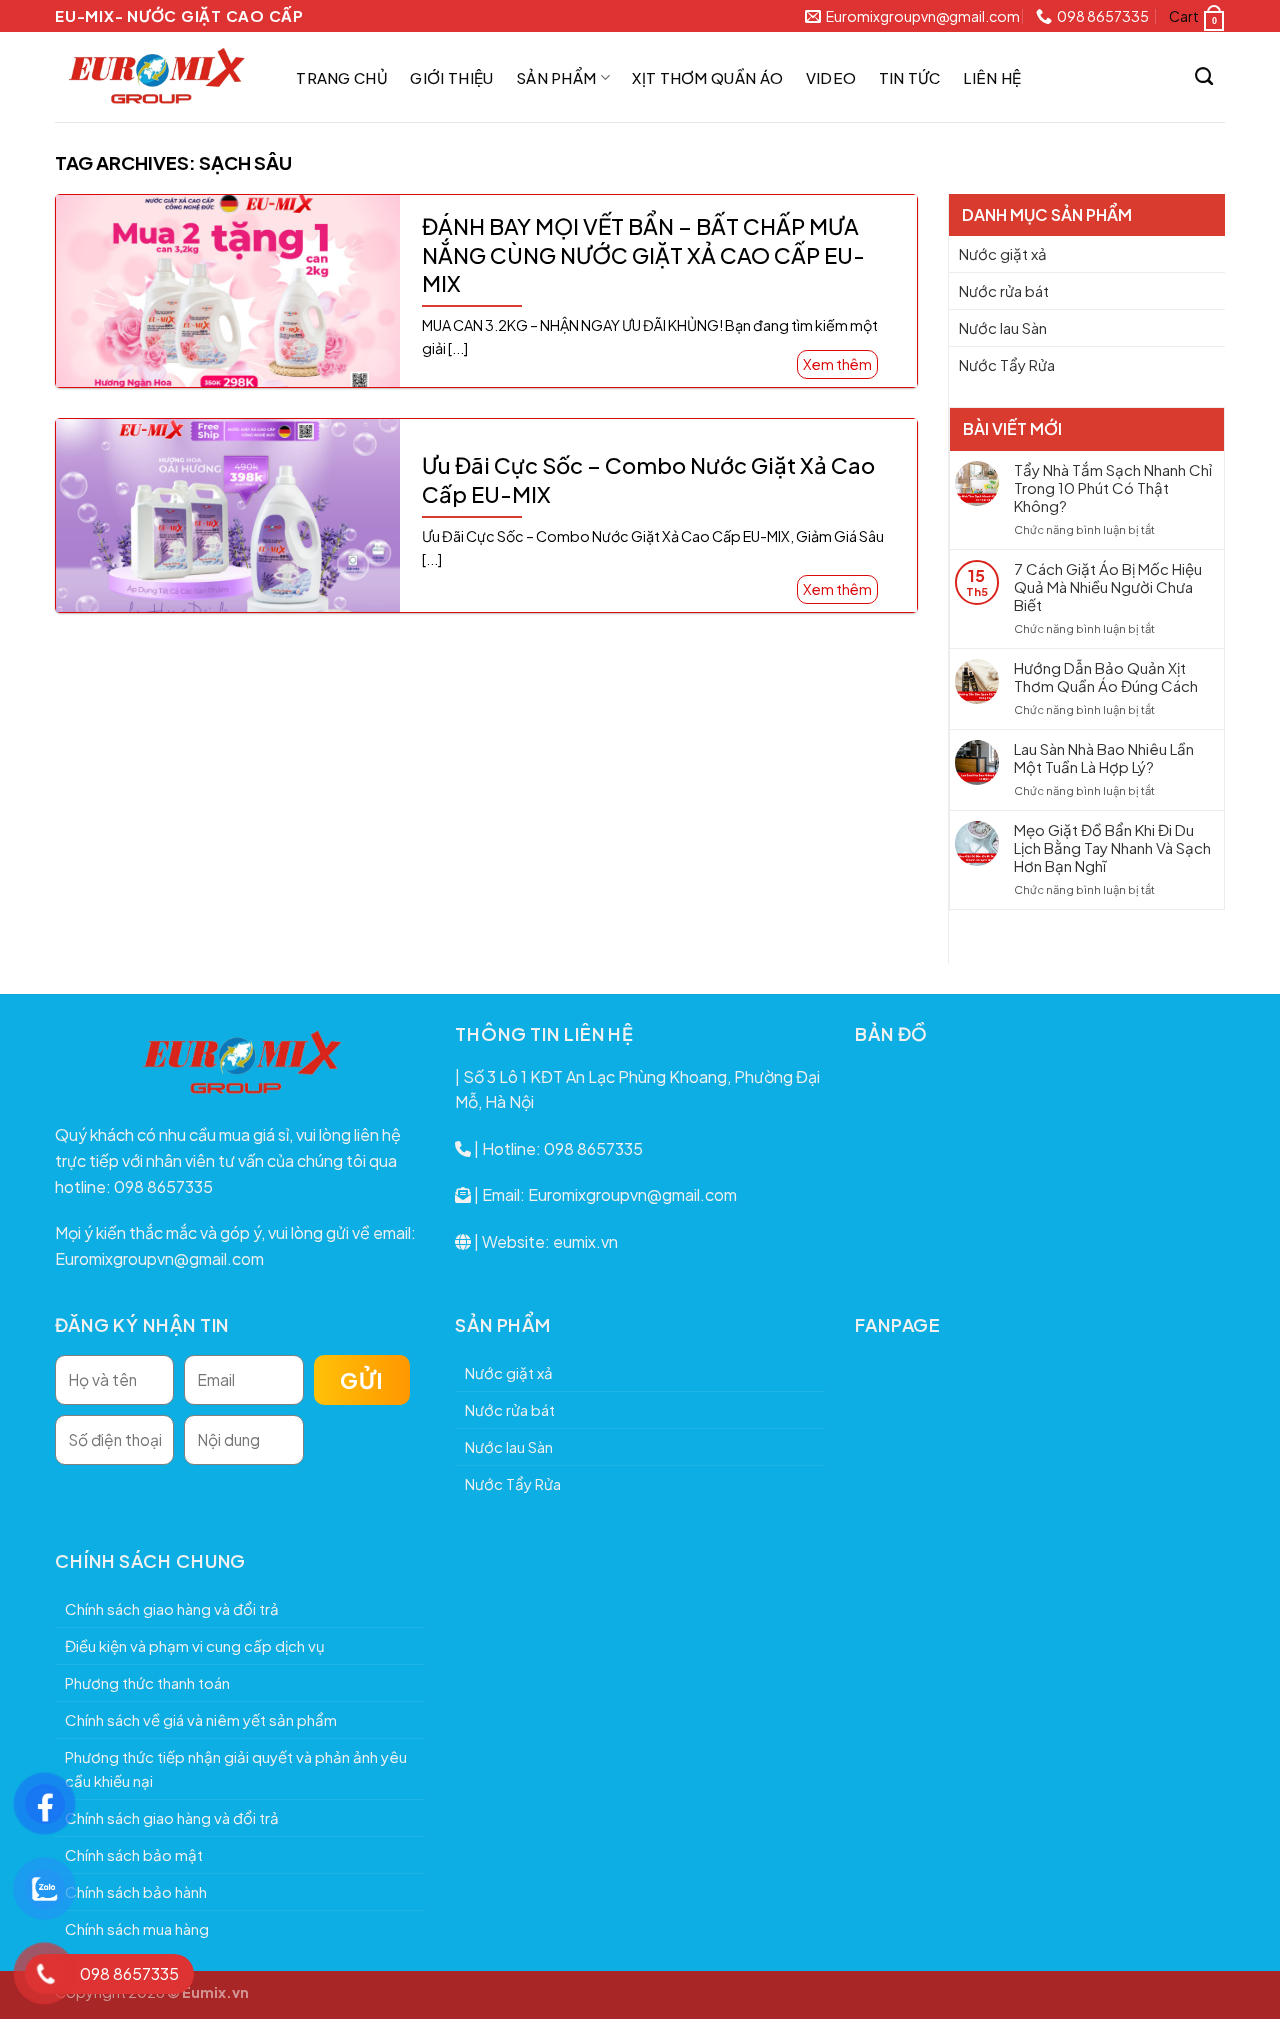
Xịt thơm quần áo (707, 77)
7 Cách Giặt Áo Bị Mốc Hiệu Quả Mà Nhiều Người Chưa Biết (1108, 587)
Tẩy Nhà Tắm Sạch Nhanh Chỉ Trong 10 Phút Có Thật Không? (1113, 488)
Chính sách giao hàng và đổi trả (172, 1608)
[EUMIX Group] (155, 77)
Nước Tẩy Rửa (1007, 364)
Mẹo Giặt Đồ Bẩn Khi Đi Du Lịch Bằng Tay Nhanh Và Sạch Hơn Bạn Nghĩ (1112, 848)
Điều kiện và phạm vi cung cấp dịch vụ (195, 1645)
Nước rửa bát (1004, 290)
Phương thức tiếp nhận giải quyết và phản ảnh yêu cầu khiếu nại (236, 1768)
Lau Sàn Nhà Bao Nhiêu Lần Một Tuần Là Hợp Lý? (1104, 758)
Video (831, 77)
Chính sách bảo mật (134, 1854)
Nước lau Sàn (1003, 327)
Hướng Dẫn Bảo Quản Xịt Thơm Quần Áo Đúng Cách (1106, 677)
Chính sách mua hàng (137, 1928)
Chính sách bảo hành (136, 1891)
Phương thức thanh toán (147, 1682)
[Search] (1204, 77)
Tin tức (910, 77)
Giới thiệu (451, 77)
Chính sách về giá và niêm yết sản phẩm (201, 1719)
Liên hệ (992, 77)
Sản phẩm (556, 77)
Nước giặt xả (1003, 253)
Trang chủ (342, 77)
